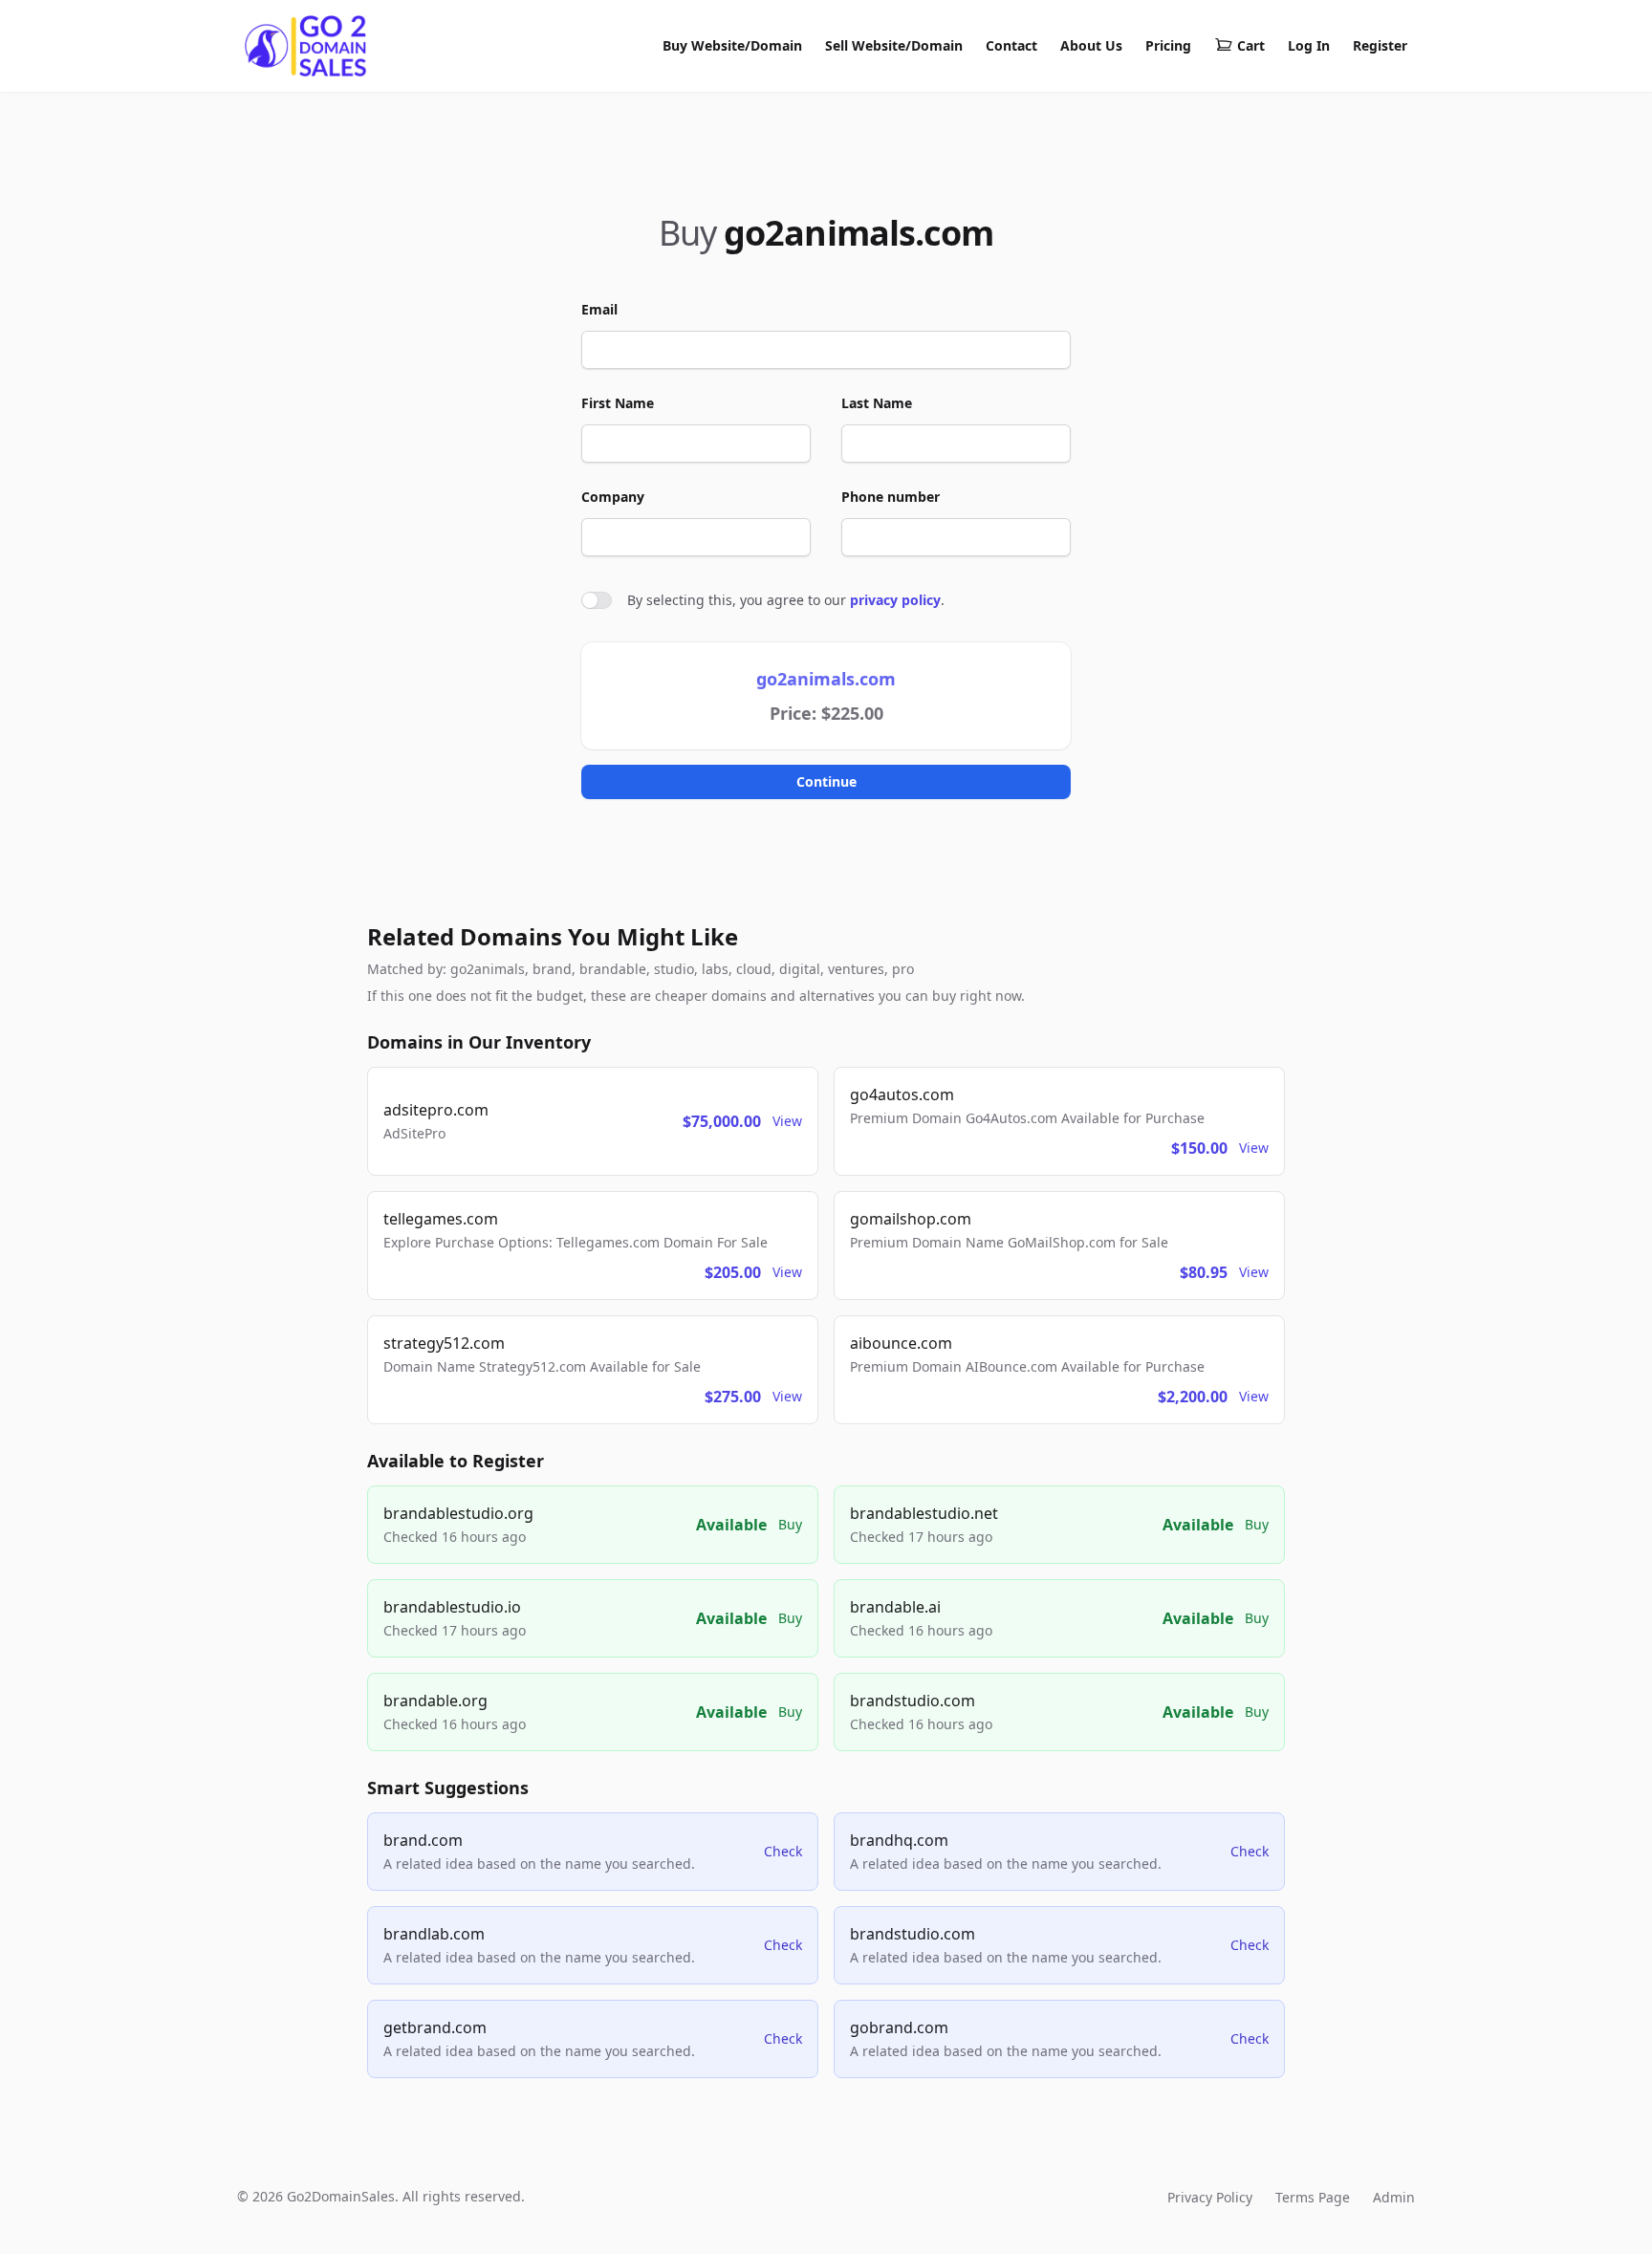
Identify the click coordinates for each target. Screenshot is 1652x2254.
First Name (618, 403)
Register (1380, 45)
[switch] (597, 600)
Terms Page (1313, 2197)
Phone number (891, 497)
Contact (1011, 45)
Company (613, 497)
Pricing (1168, 45)
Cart (1251, 45)
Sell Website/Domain (894, 45)
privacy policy (895, 600)
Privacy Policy (1210, 2197)
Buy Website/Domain (732, 45)
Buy (790, 1524)
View (787, 1121)
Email (599, 309)
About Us (1091, 45)
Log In (1309, 45)
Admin (1394, 2197)
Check (783, 1851)
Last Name (877, 403)
